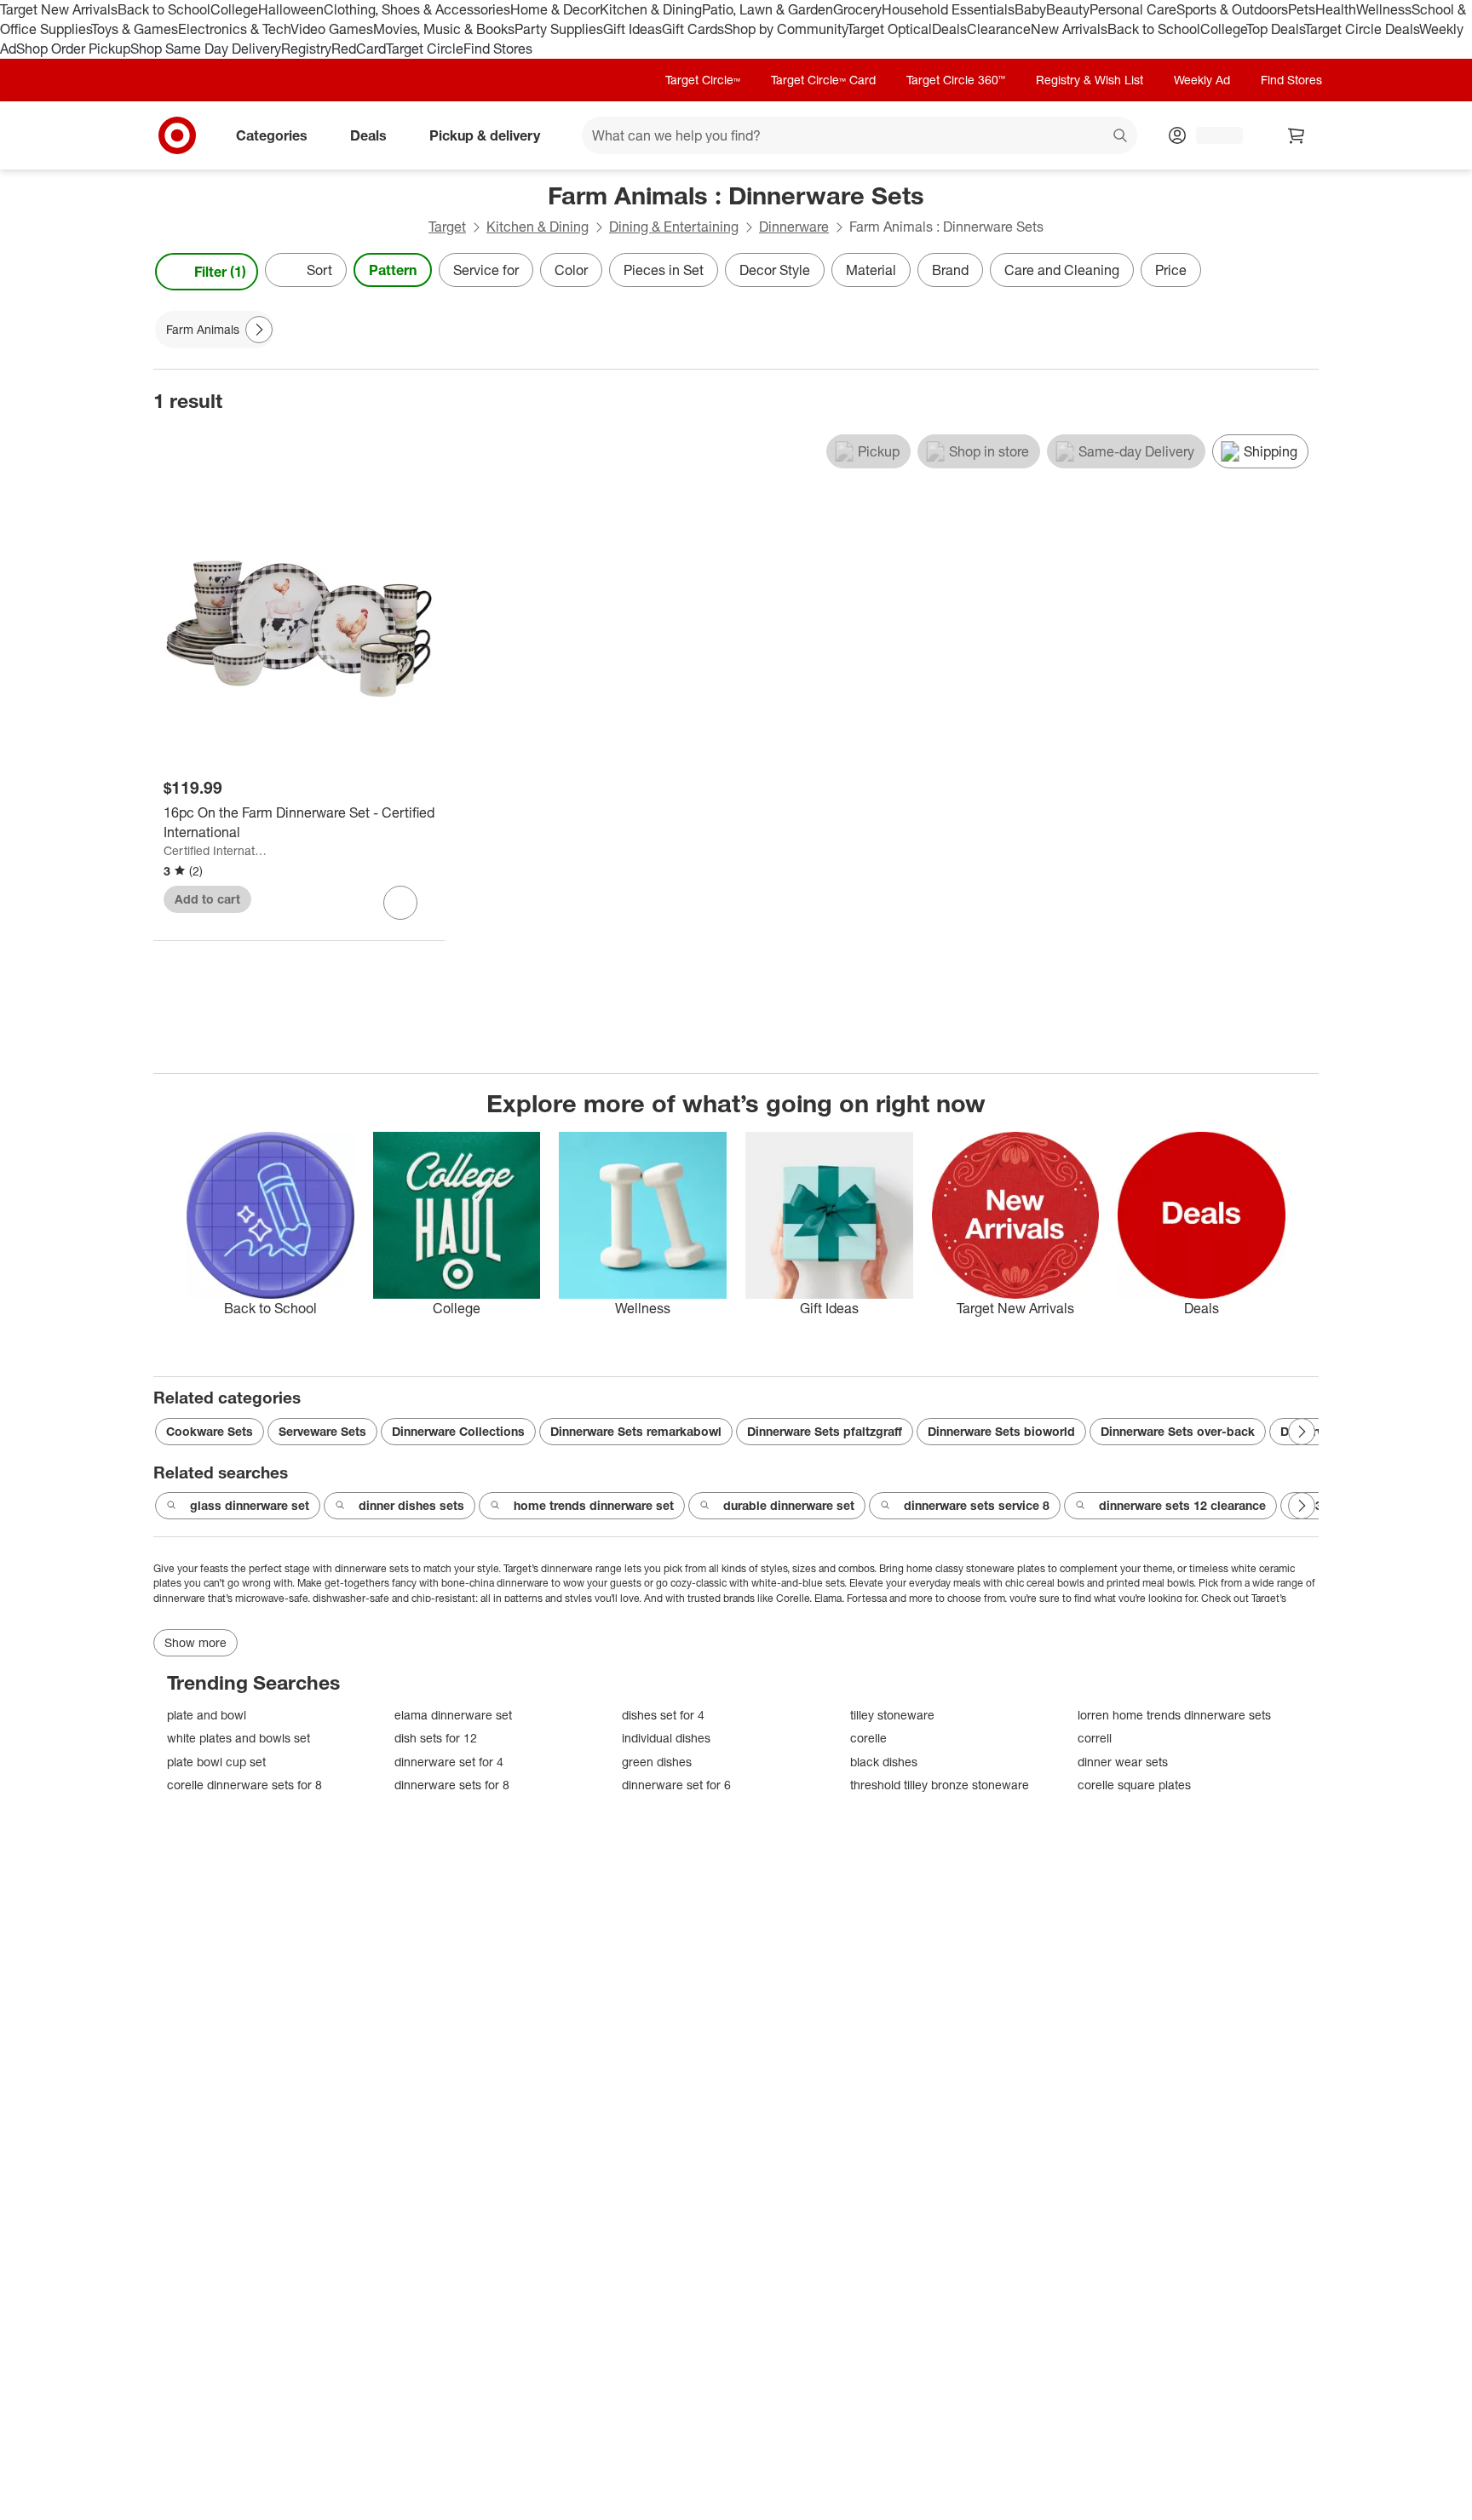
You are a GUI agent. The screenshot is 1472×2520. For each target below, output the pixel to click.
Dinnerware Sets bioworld (1001, 1431)
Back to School (164, 9)
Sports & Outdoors (1232, 9)
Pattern (393, 270)
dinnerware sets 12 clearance (1182, 1505)
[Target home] (177, 135)
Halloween (291, 9)
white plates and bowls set (239, 1738)
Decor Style (775, 270)
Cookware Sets (210, 1431)
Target (447, 227)
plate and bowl (207, 1715)
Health (1336, 9)
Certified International (216, 850)
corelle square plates (1134, 1785)
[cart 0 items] (1297, 135)
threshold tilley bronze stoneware (940, 1785)
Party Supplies (559, 29)
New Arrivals (1069, 29)
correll (1095, 1738)
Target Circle (425, 49)
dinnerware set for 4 (449, 1762)
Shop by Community (785, 29)
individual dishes (666, 1738)
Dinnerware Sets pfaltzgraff (825, 1431)
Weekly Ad (1202, 80)
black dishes (884, 1762)
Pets (1302, 9)
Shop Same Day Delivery (206, 49)
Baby (1030, 9)
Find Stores (498, 49)
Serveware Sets (322, 1431)
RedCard (359, 49)
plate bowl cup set (216, 1762)
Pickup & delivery (485, 135)
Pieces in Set (664, 270)
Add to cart (207, 899)
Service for (486, 270)
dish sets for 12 (436, 1738)
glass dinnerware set (250, 1505)
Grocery (857, 9)
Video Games (332, 29)
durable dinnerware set (789, 1505)
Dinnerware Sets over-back (1178, 1431)
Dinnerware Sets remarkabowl (636, 1431)
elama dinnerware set (453, 1715)
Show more (195, 1642)
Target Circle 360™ (956, 80)
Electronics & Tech (234, 29)
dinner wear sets (1123, 1762)
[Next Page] (1302, 272)
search (1121, 136)
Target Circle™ (703, 80)
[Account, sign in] (1211, 135)
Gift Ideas (632, 29)
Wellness (1384, 9)
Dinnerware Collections (458, 1431)
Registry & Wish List (1090, 80)
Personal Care (1133, 9)
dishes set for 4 (663, 1715)
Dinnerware (794, 227)
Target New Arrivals (59, 9)
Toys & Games (135, 29)
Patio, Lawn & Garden (768, 9)
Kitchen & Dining (651, 9)
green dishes (657, 1762)
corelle (868, 1738)
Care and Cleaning (1062, 270)
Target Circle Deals (1362, 29)
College (234, 9)
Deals (949, 29)
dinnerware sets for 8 (452, 1785)
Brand (950, 270)
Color (571, 270)
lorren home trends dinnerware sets (1174, 1715)
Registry (306, 49)
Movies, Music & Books (444, 29)
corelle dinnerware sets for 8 (244, 1785)
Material (871, 270)
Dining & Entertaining (674, 227)
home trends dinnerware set (594, 1505)
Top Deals (1275, 29)
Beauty (1068, 9)
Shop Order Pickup (73, 49)
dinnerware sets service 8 (977, 1505)
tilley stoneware (892, 1715)
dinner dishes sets (411, 1505)
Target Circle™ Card (823, 80)
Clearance (999, 29)
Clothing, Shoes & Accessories (417, 9)
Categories (272, 135)
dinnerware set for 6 (676, 1785)
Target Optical (889, 29)
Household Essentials (948, 9)
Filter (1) (220, 272)
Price (1171, 270)
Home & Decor (555, 9)
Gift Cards (693, 29)
